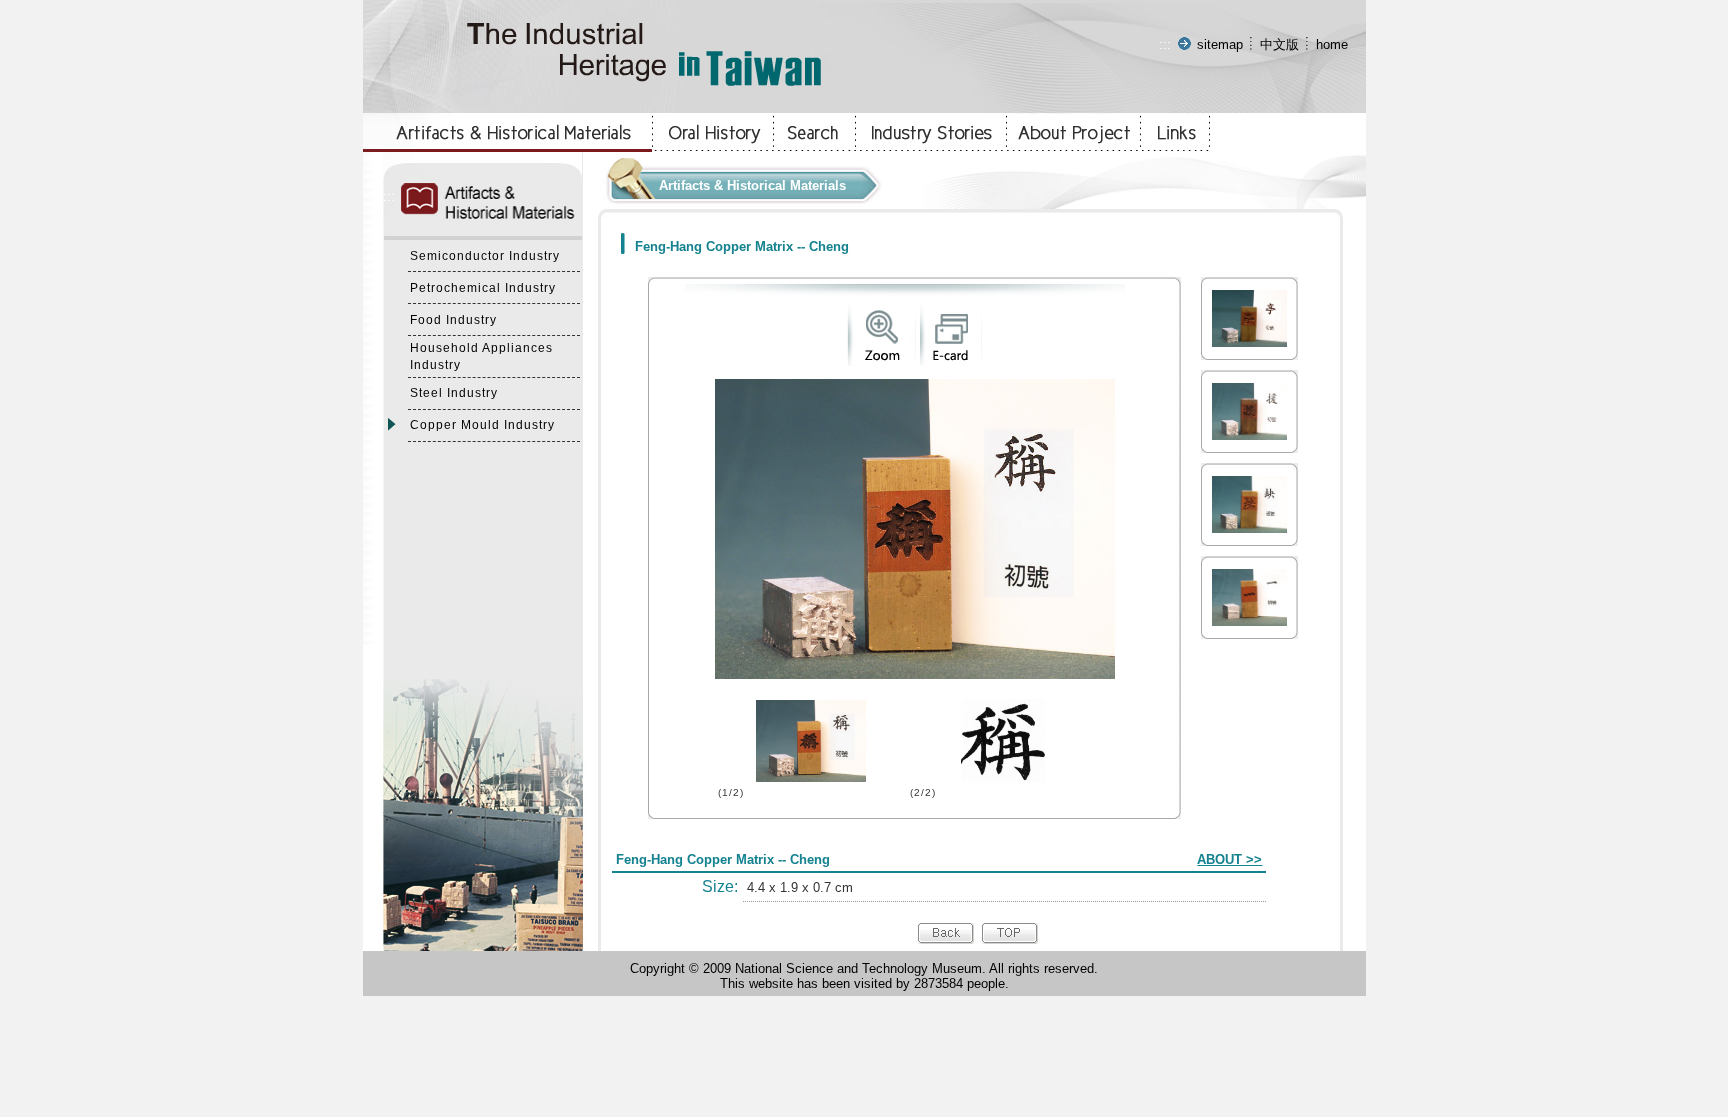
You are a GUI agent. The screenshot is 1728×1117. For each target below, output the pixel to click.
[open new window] (881, 361)
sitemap (1220, 44)
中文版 (1279, 44)
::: (1165, 44)
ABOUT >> (1229, 859)
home (1332, 44)
